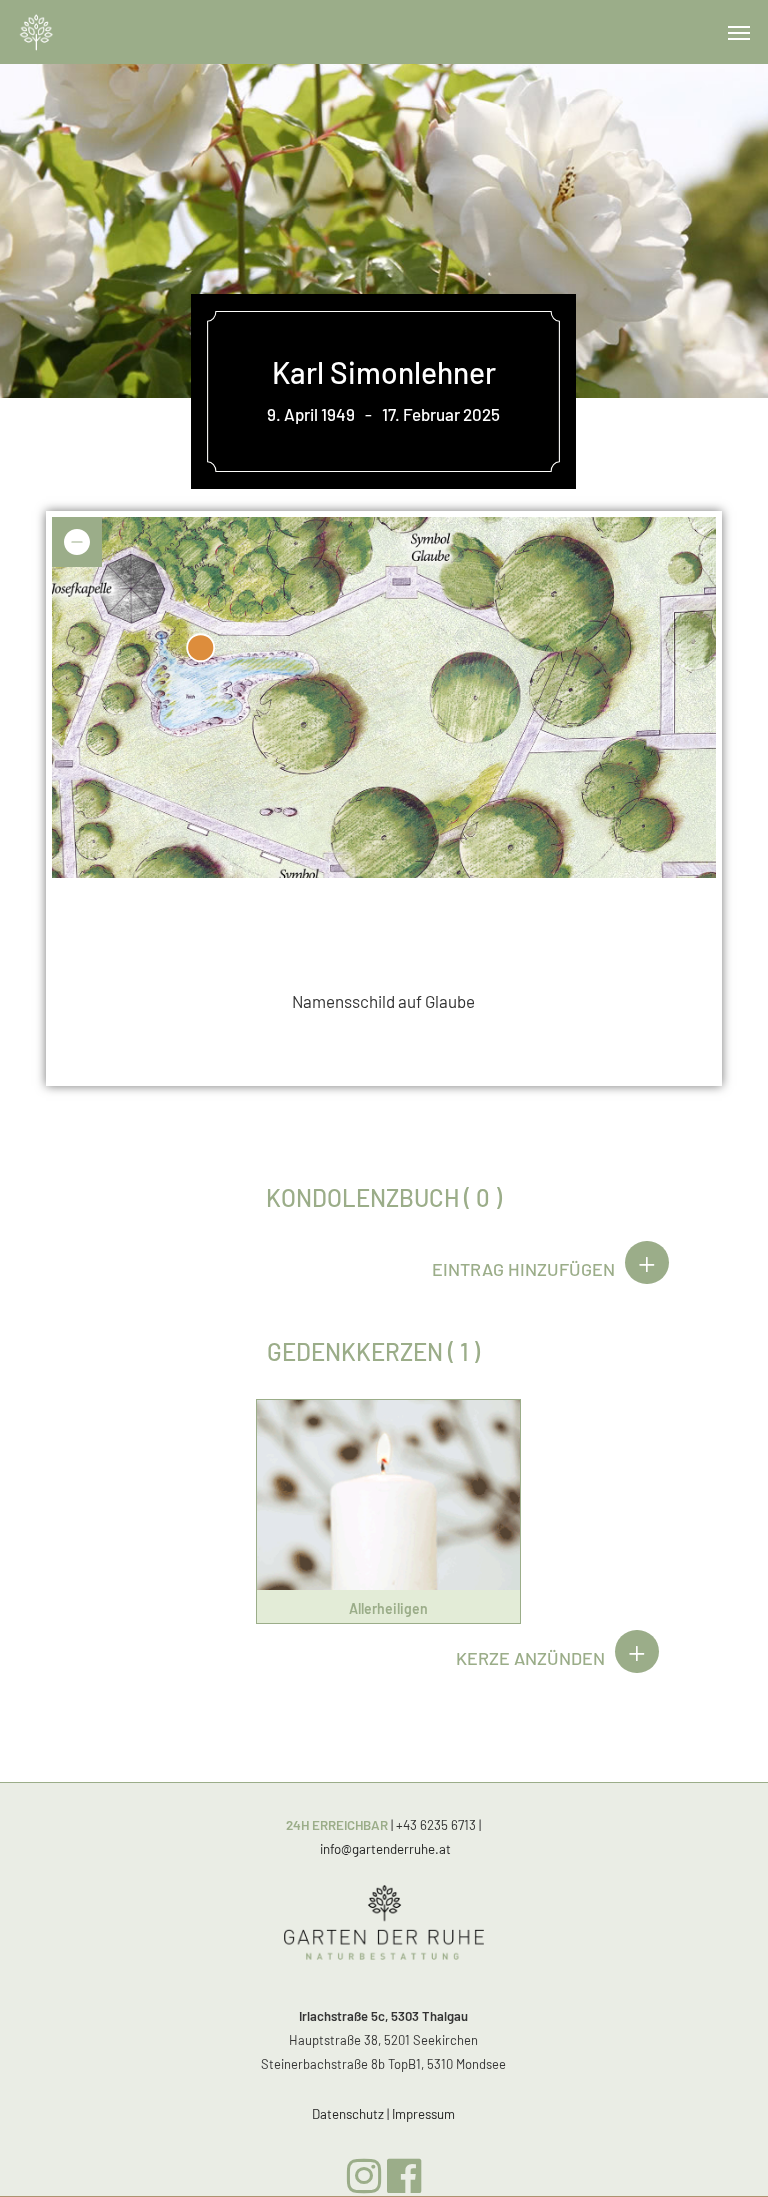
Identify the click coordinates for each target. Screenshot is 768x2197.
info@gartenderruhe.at (385, 1849)
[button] (739, 32)
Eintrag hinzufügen (523, 1269)
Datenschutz (348, 2114)
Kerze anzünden (530, 1658)
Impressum (423, 2114)
